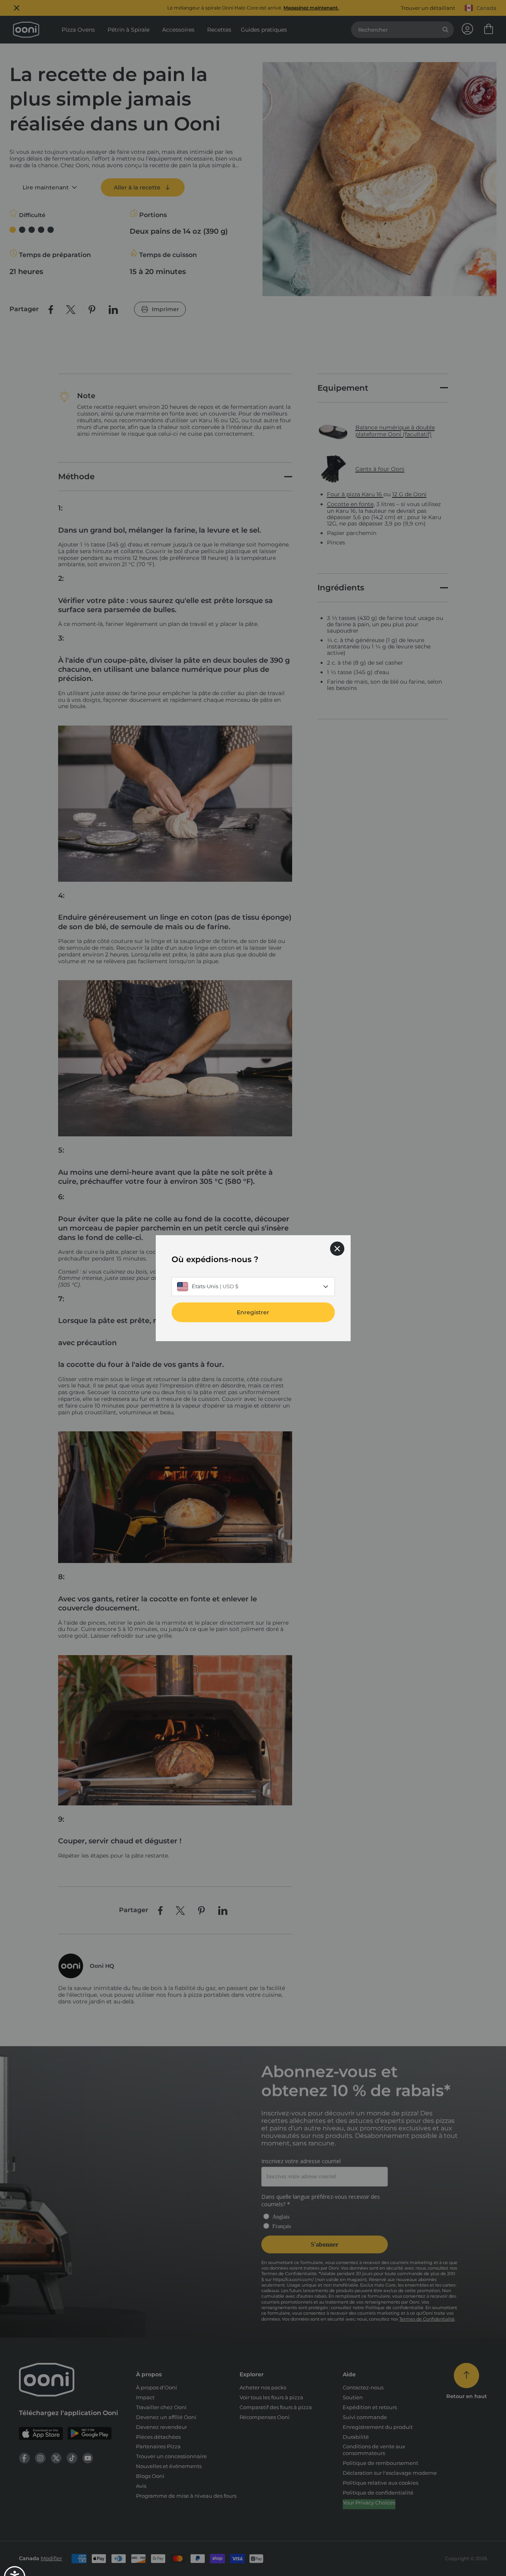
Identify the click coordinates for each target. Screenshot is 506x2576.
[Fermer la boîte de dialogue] (337, 1248)
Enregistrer (253, 1312)
